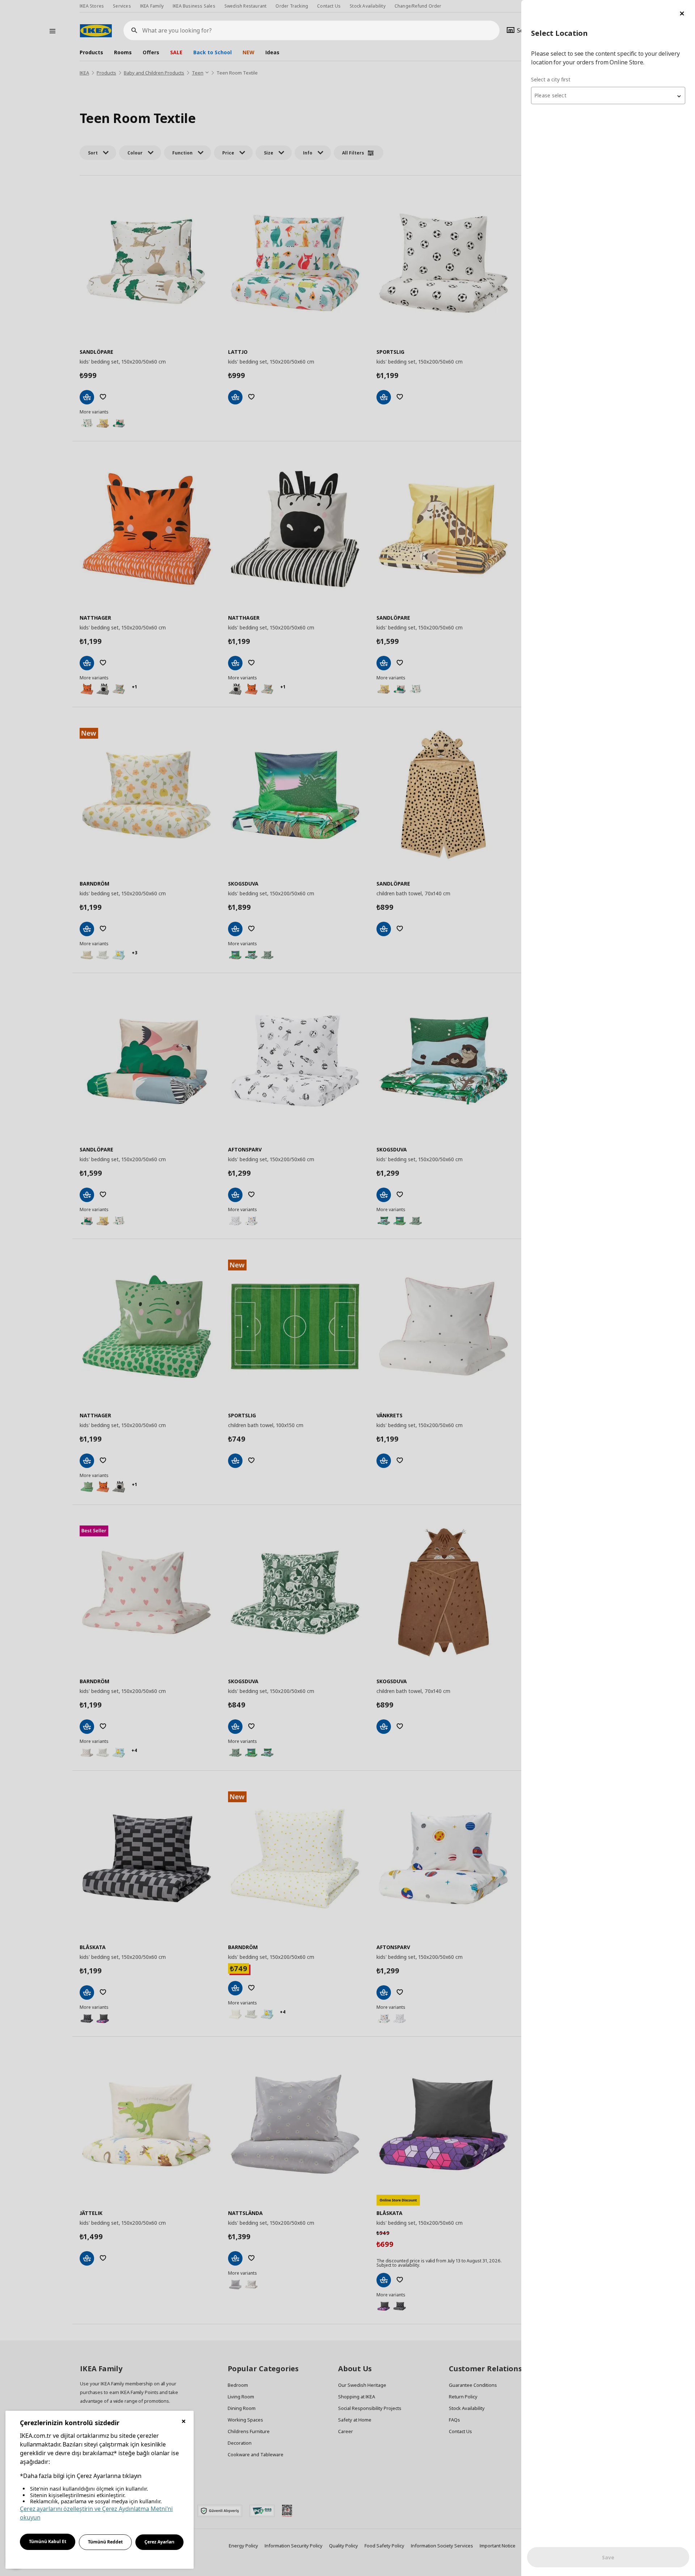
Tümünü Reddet (105, 2542)
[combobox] (608, 96)
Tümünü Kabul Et (48, 2541)
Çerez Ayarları (159, 2542)
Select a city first (551, 79)
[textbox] (608, 96)
